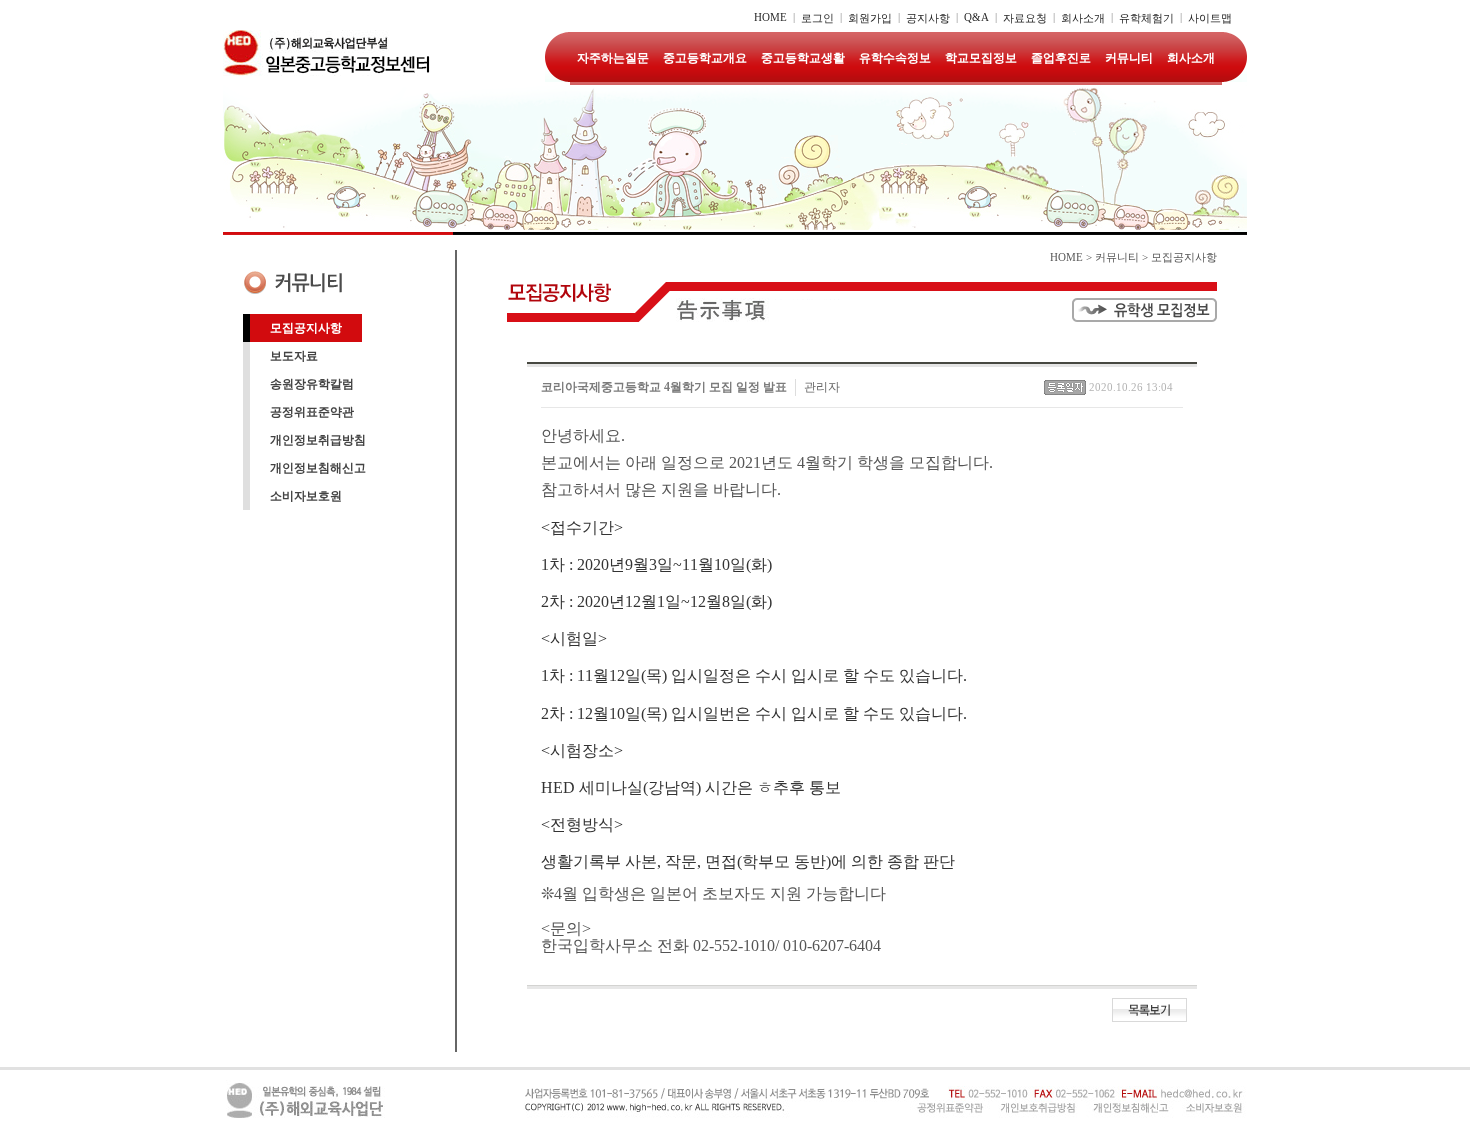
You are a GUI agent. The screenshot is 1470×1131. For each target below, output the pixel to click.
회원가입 (870, 18)
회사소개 (1083, 18)
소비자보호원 (306, 496)
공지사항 (928, 18)
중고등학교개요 (705, 58)
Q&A (976, 17)
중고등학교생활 (803, 58)
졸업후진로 (1061, 58)
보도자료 (294, 356)
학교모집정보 (981, 58)
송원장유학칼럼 (312, 384)
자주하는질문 (613, 58)
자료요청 (1025, 18)
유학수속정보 (895, 58)
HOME (770, 17)
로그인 (817, 18)
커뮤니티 (1129, 58)
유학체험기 (1146, 18)
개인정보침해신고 (318, 468)
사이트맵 (1210, 18)
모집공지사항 (306, 328)
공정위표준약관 (312, 412)
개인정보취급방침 (318, 440)
